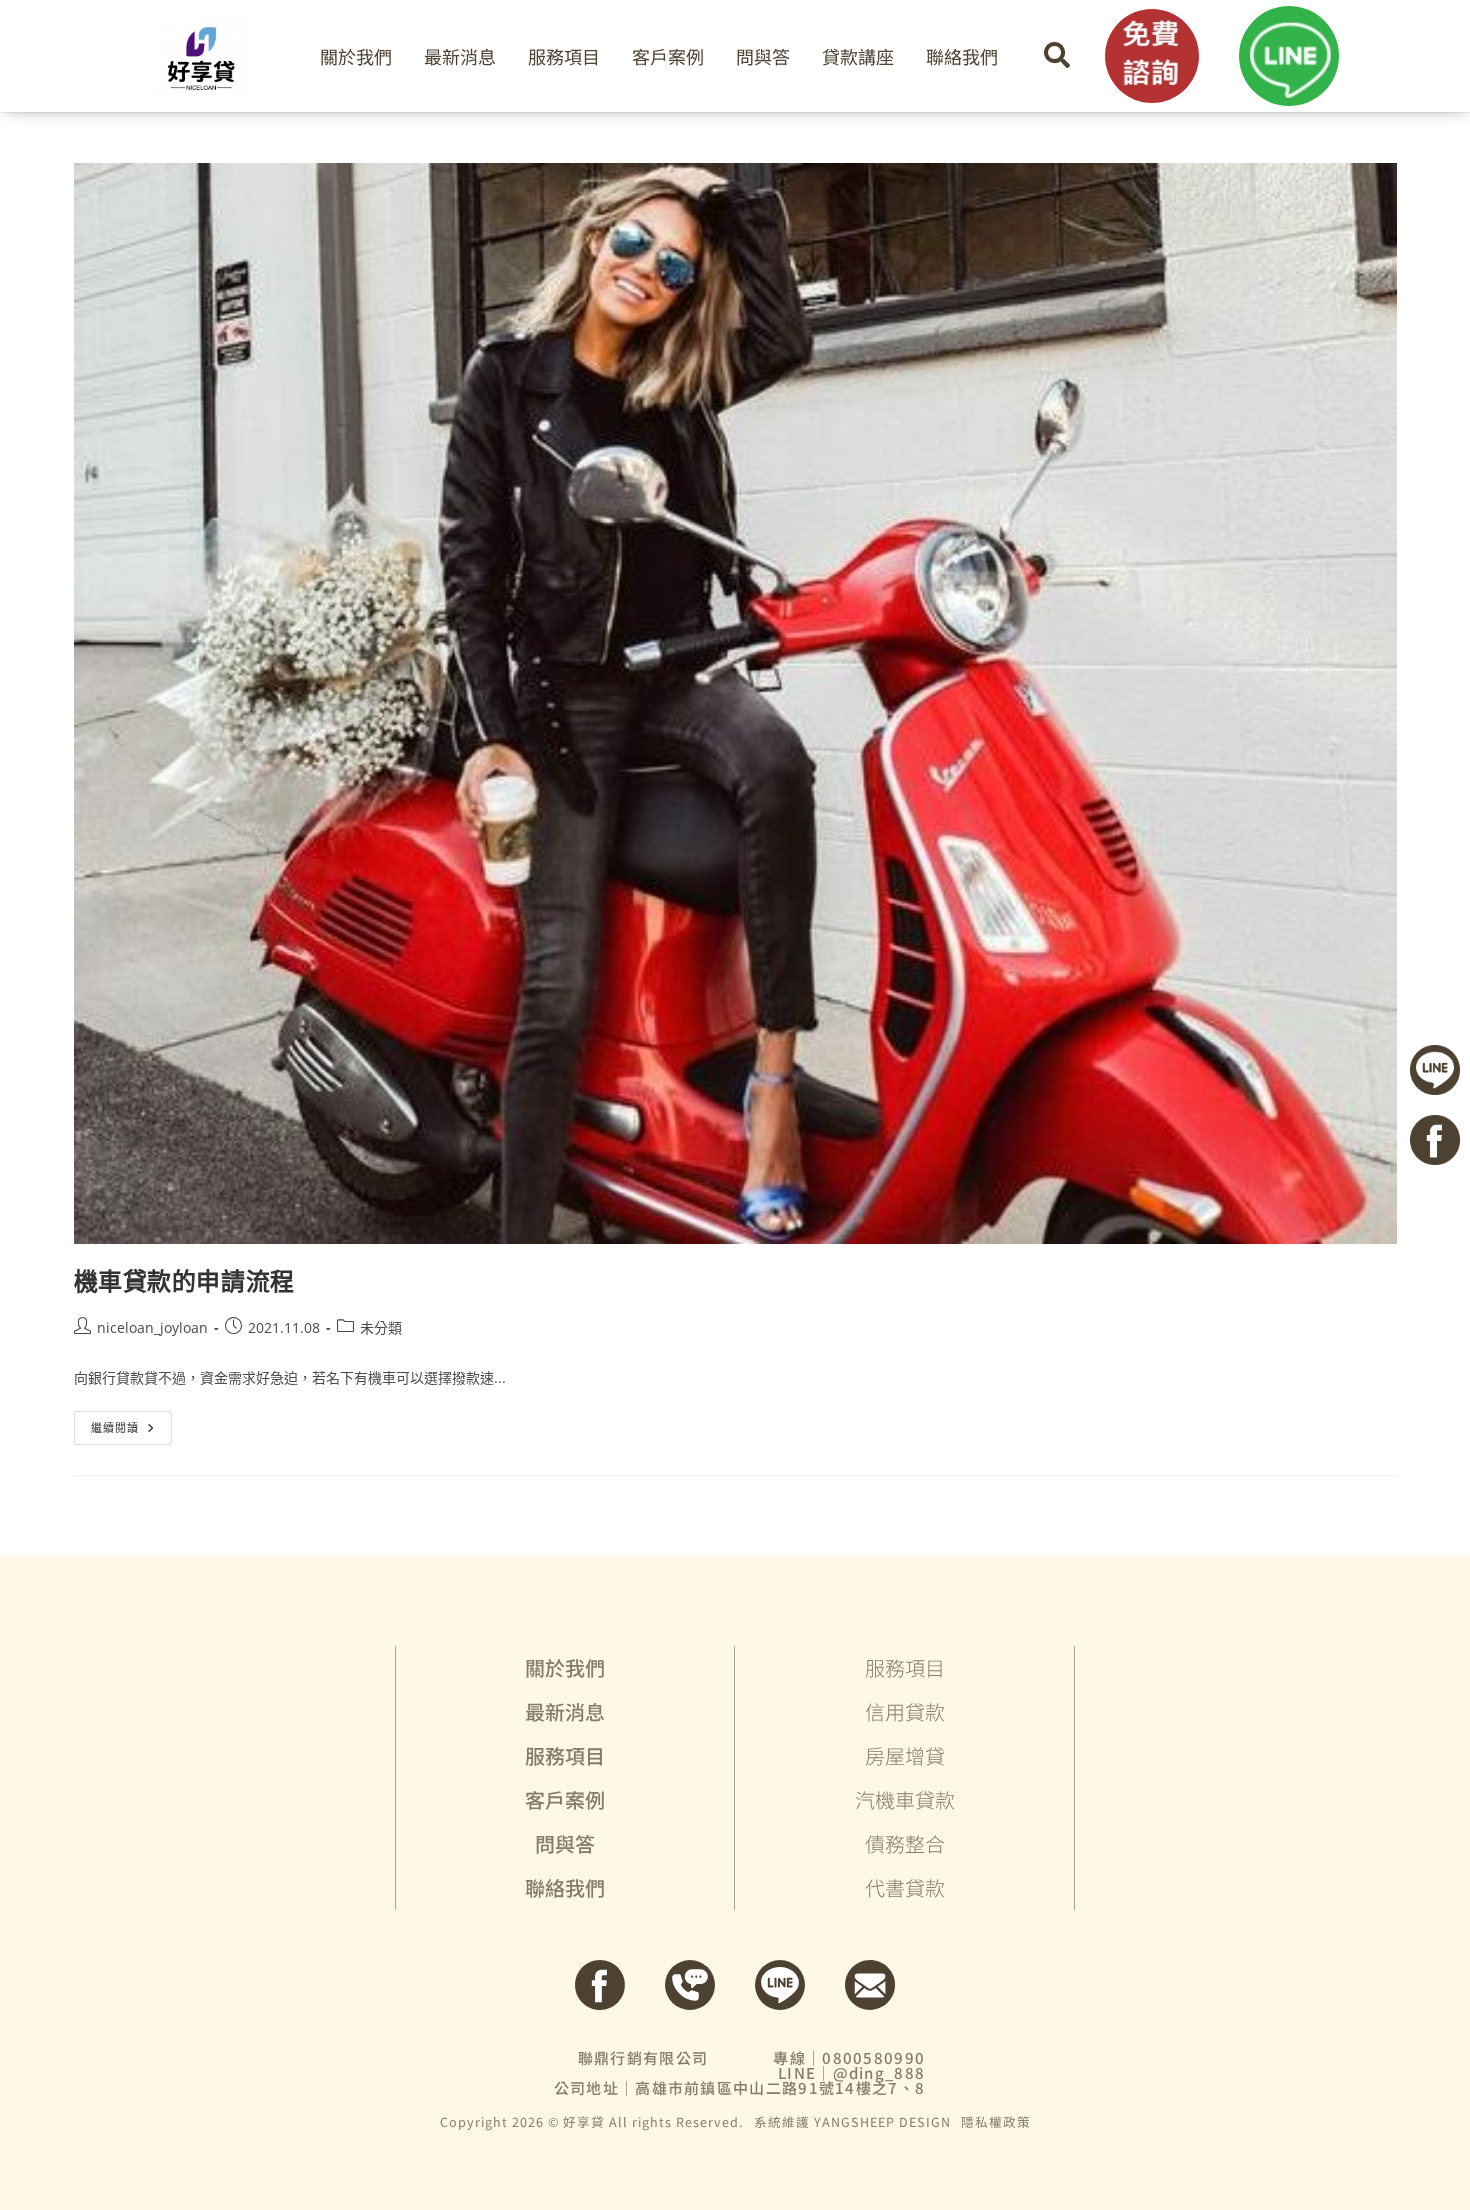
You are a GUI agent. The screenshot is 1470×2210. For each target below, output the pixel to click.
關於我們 (356, 56)
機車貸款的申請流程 (184, 1280)
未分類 (381, 1327)
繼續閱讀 (122, 1423)
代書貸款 (905, 1887)
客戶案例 (668, 56)
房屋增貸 (905, 1755)
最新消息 (460, 56)
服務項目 (564, 56)
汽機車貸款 (905, 1799)
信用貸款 (905, 1711)
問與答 (763, 56)
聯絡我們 (962, 56)
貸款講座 (858, 56)
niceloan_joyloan (152, 1327)
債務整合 (905, 1843)
